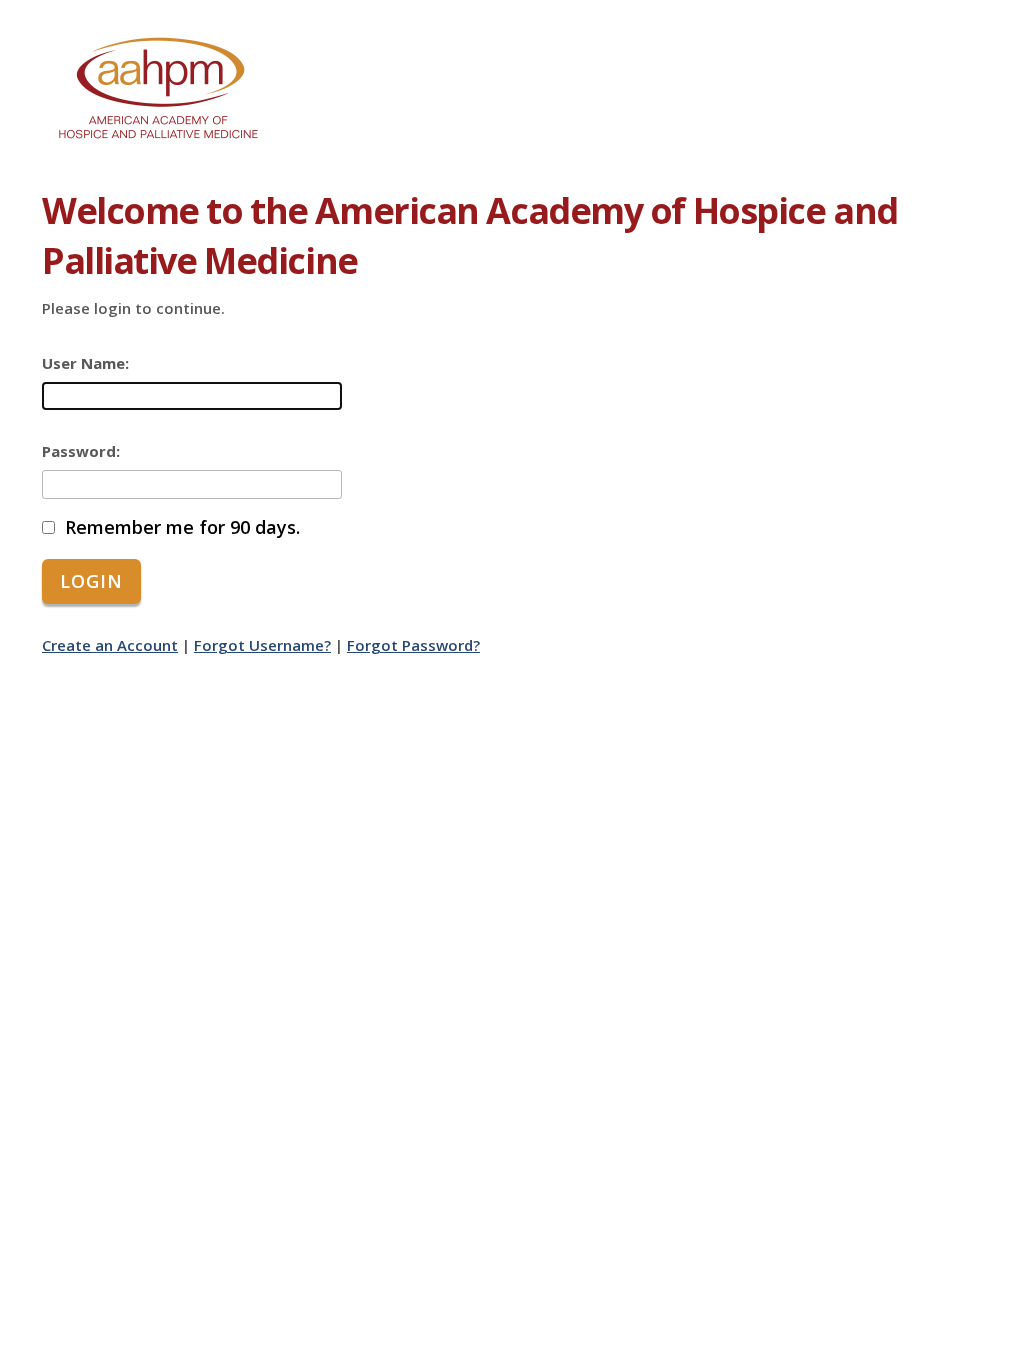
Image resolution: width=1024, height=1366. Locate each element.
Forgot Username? (262, 645)
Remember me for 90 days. (182, 527)
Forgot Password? (413, 645)
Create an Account (110, 645)
